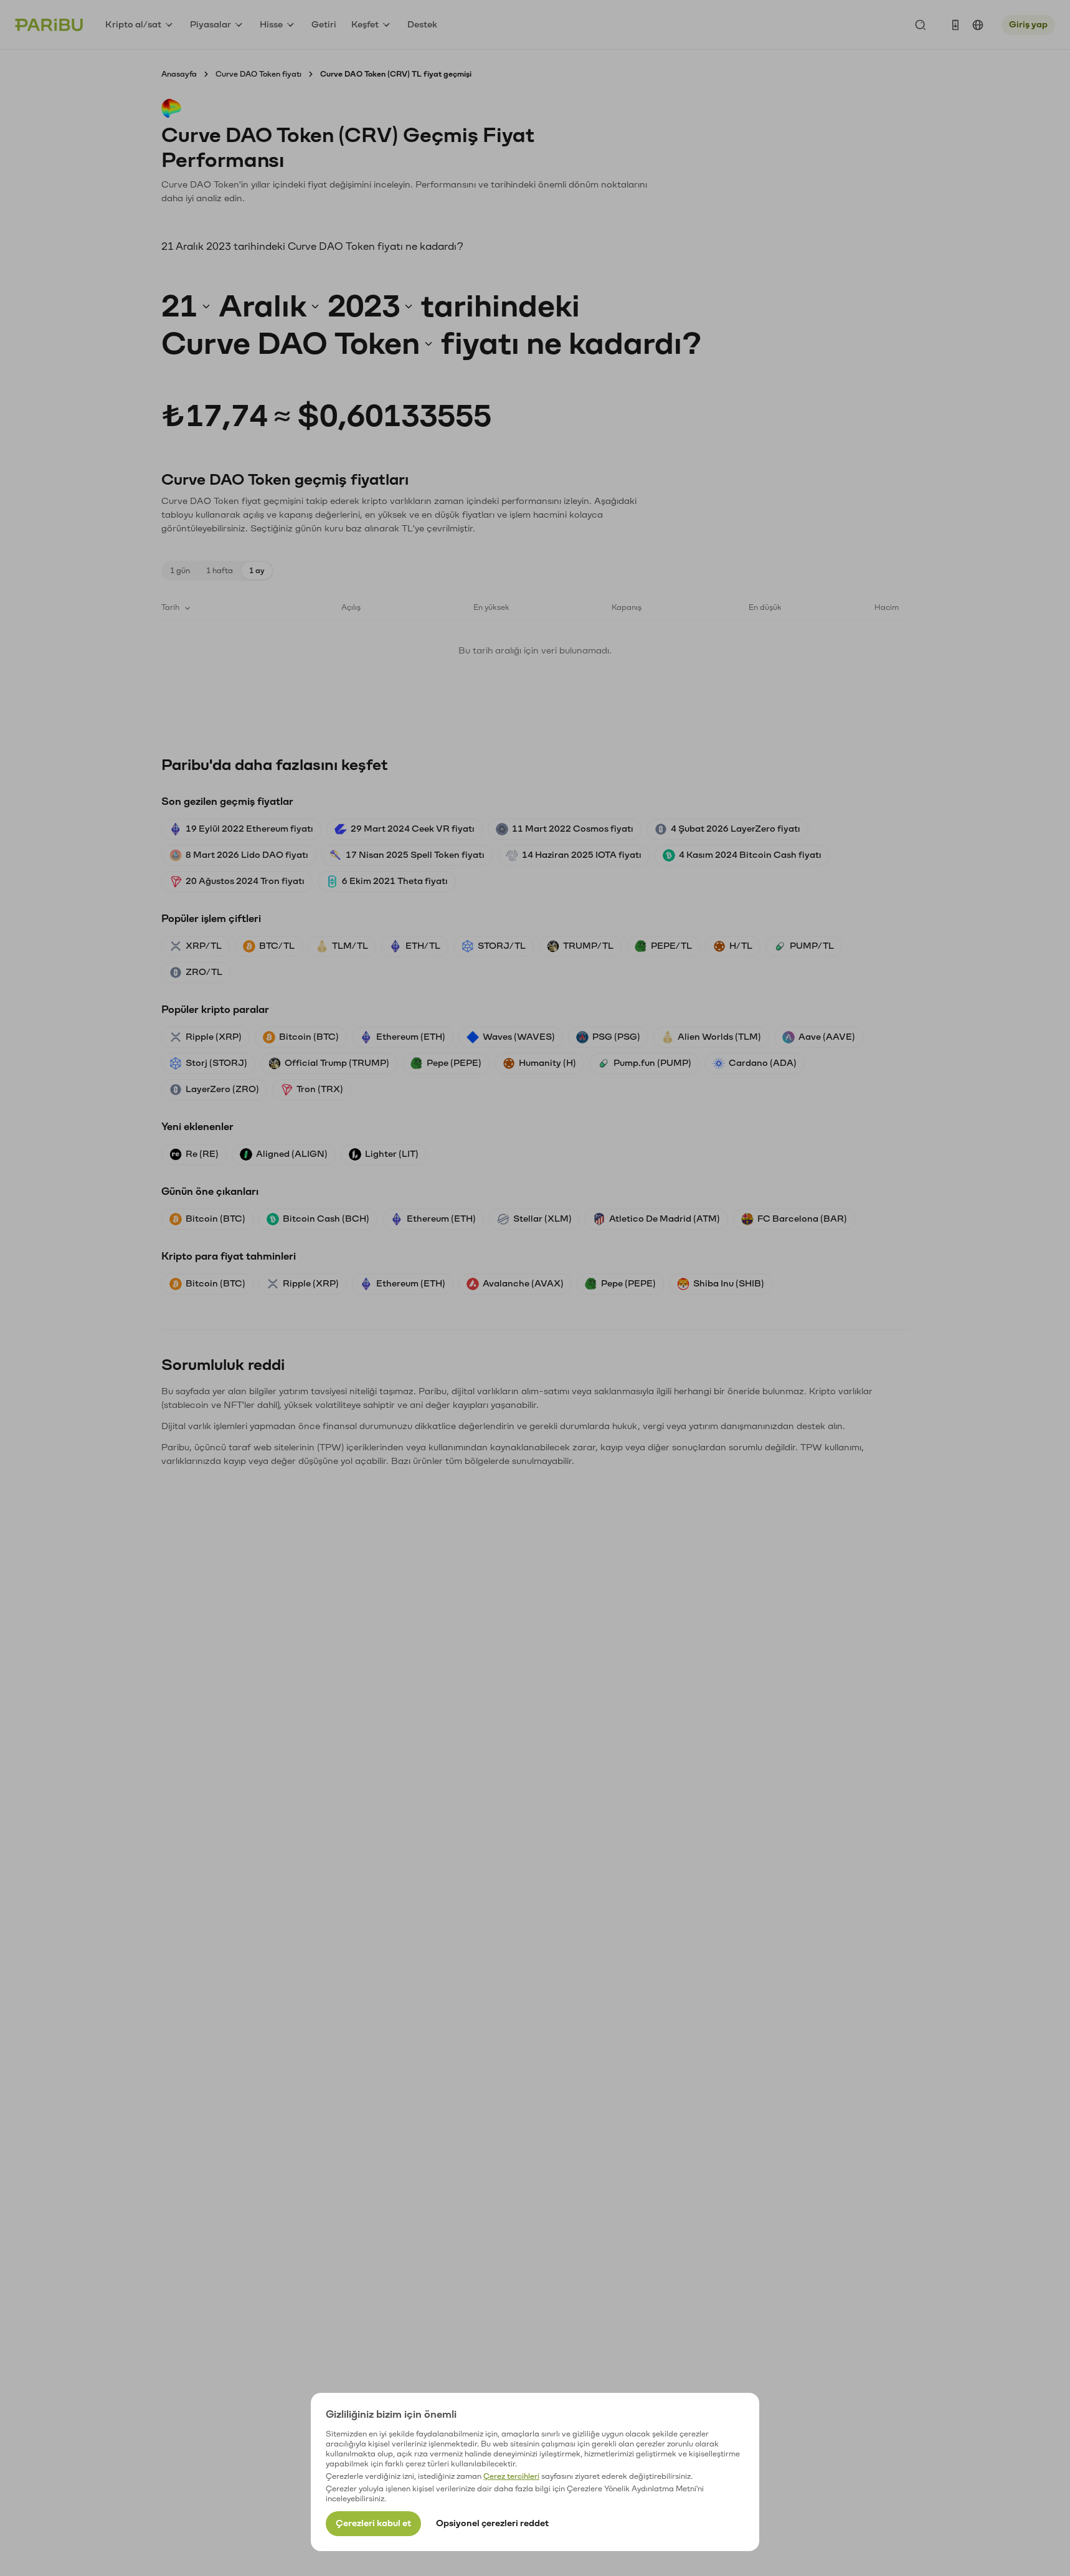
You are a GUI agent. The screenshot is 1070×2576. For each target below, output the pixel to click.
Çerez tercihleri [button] (511, 2476)
